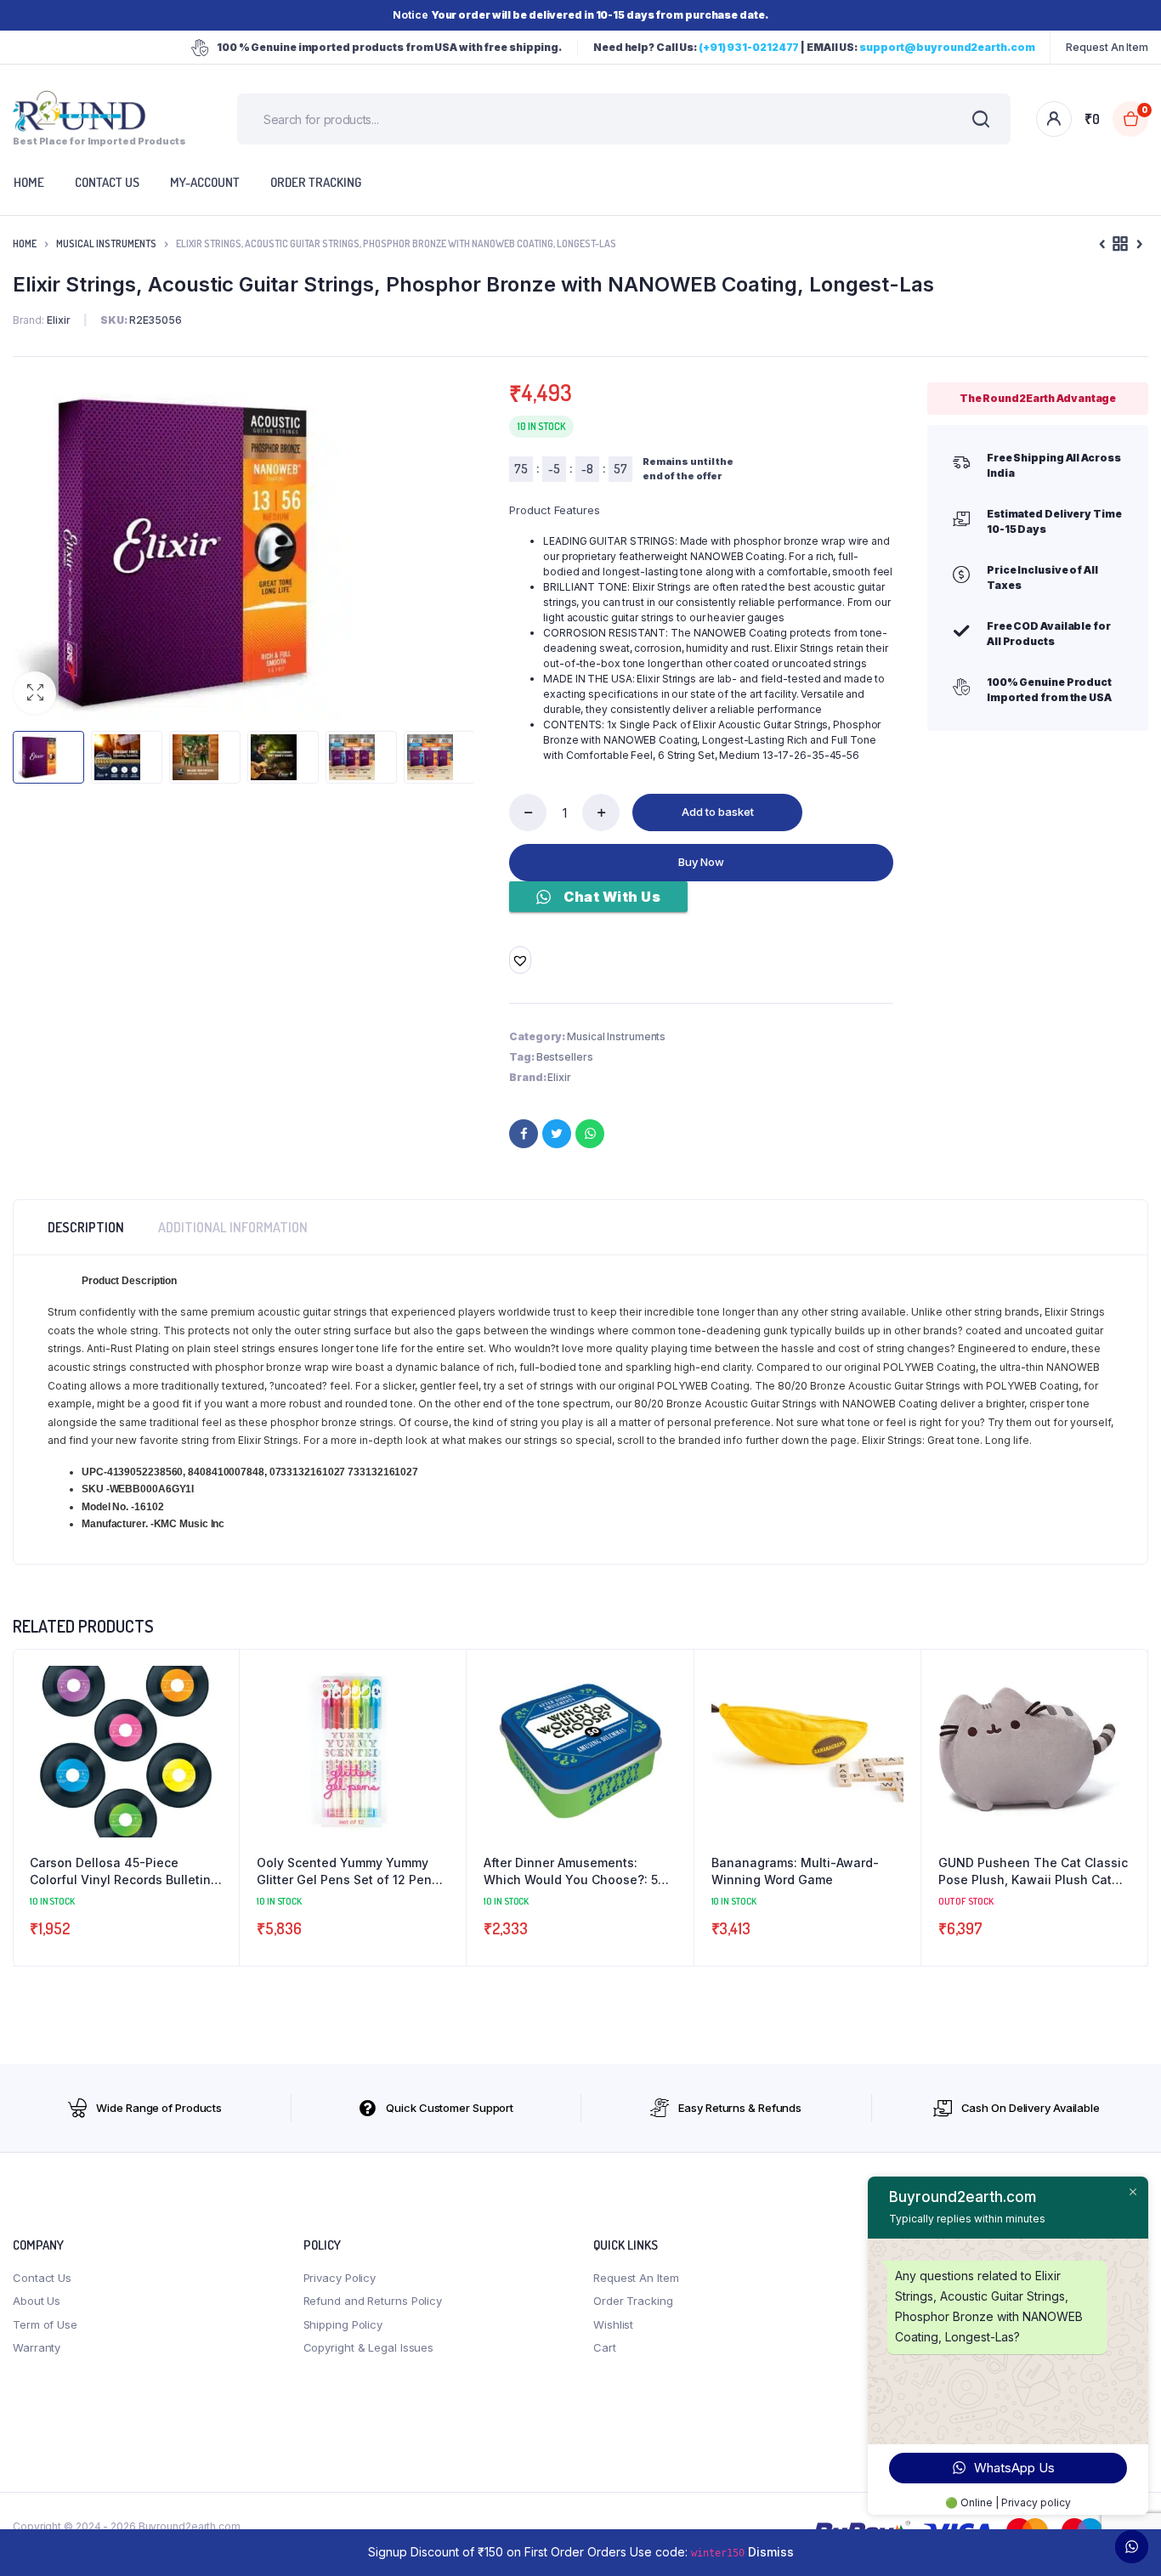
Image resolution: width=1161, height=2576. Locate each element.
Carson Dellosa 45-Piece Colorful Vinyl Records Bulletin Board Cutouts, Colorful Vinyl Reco (120, 1871)
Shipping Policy (343, 2324)
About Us (37, 2301)
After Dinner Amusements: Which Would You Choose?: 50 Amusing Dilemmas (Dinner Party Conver (575, 1871)
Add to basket (718, 812)
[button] (35, 693)
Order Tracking (316, 182)
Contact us (107, 182)
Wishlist (613, 2324)
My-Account (205, 182)
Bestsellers (565, 1057)
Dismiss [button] (771, 2552)
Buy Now (701, 862)
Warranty (37, 2347)
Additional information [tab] (233, 1227)
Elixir (559, 1077)
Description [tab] (86, 1227)
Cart (605, 2347)
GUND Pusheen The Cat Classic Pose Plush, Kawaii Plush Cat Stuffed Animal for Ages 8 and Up (1033, 1871)
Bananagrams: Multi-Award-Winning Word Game (795, 1871)
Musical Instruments (106, 243)
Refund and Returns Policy (373, 2301)
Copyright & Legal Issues (369, 2347)
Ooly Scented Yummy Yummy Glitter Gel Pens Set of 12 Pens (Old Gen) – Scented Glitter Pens (353, 1871)
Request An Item (1107, 47)
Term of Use (45, 2324)
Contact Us (42, 2278)
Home (25, 243)
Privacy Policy (340, 2278)
